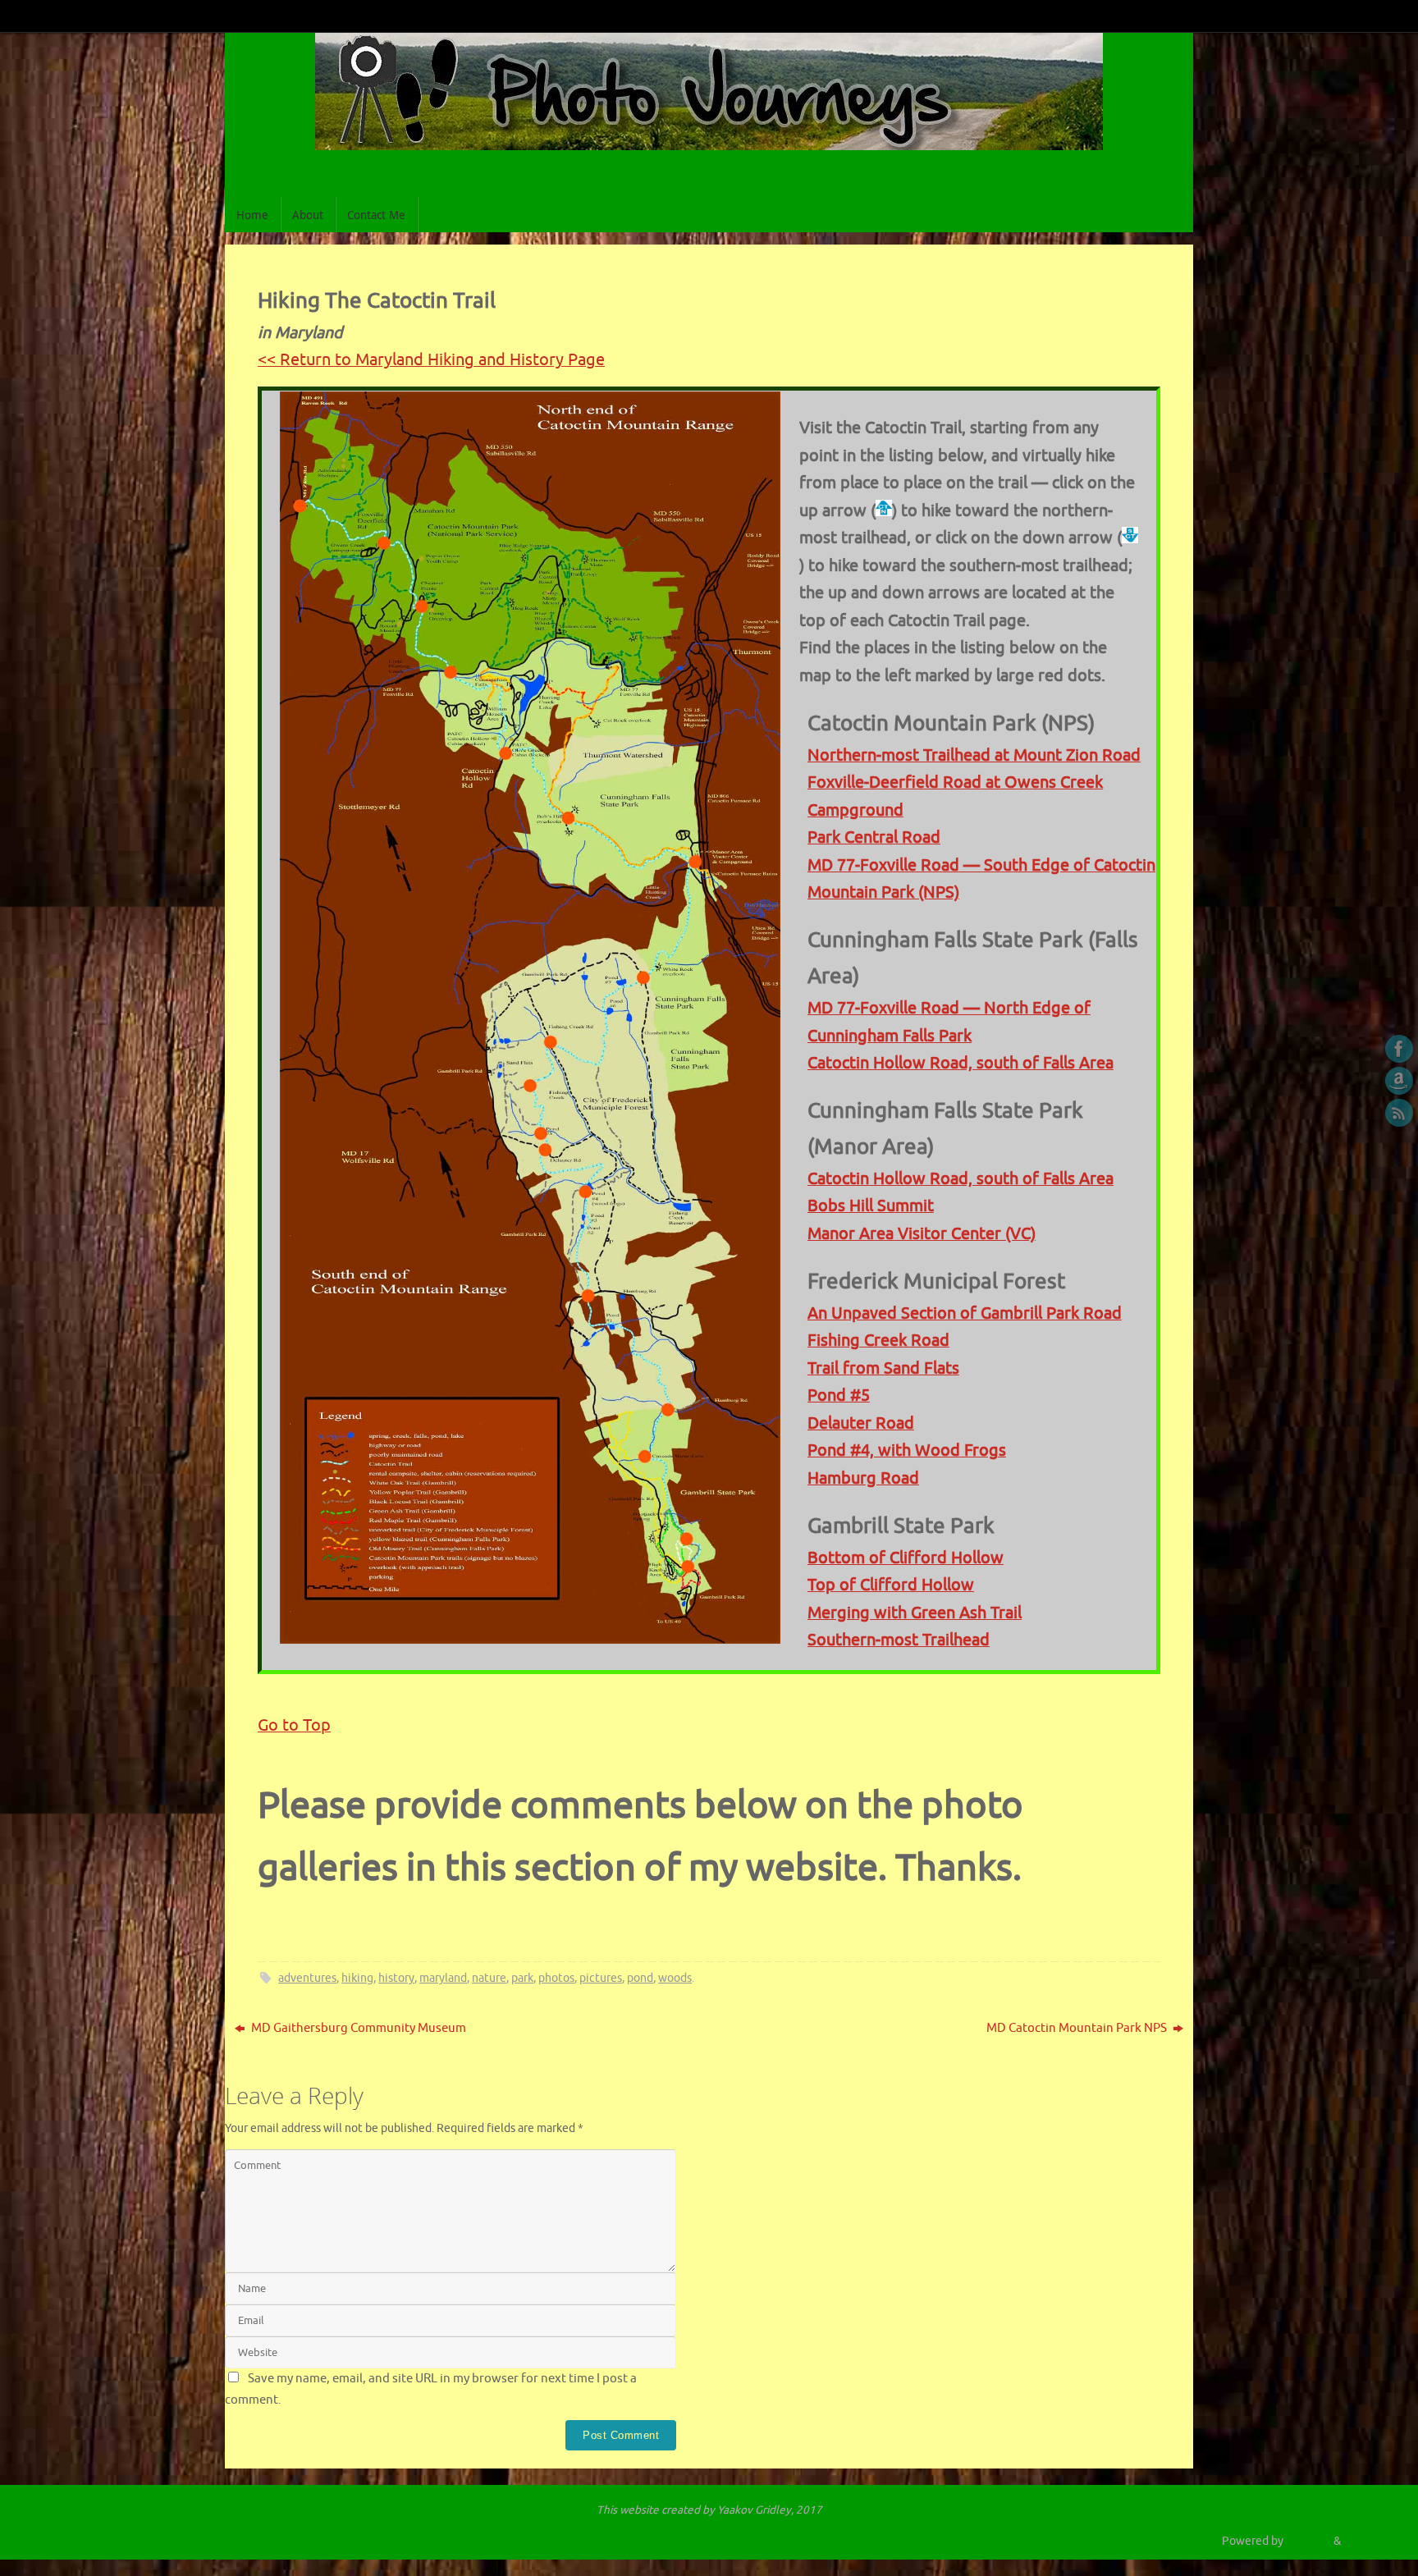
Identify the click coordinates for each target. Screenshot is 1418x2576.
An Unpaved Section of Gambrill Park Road (965, 1313)
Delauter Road (861, 1423)
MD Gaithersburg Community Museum (357, 2028)
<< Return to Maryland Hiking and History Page (431, 360)
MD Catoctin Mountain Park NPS (1078, 2028)
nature (489, 1978)
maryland (443, 1978)
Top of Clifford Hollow (891, 1585)
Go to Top (294, 1725)
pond (640, 1978)
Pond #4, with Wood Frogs (907, 1450)
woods (675, 1978)
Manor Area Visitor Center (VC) (922, 1234)
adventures (307, 1978)
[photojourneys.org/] (1399, 1049)
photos (556, 1978)
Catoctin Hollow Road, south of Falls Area (961, 1063)
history (396, 1978)
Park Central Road (874, 837)
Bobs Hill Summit (871, 1206)
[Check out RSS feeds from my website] (1399, 1113)
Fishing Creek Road (878, 1341)
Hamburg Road (863, 1478)
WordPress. (1372, 2541)
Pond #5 (839, 1396)
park (522, 1978)
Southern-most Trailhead (899, 1640)
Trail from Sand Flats (883, 1368)
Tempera (1308, 2541)
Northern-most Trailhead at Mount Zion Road (974, 755)
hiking (357, 1978)
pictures (601, 1978)
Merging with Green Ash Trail (915, 1613)
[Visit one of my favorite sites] (1399, 1081)
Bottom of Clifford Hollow (906, 1558)
